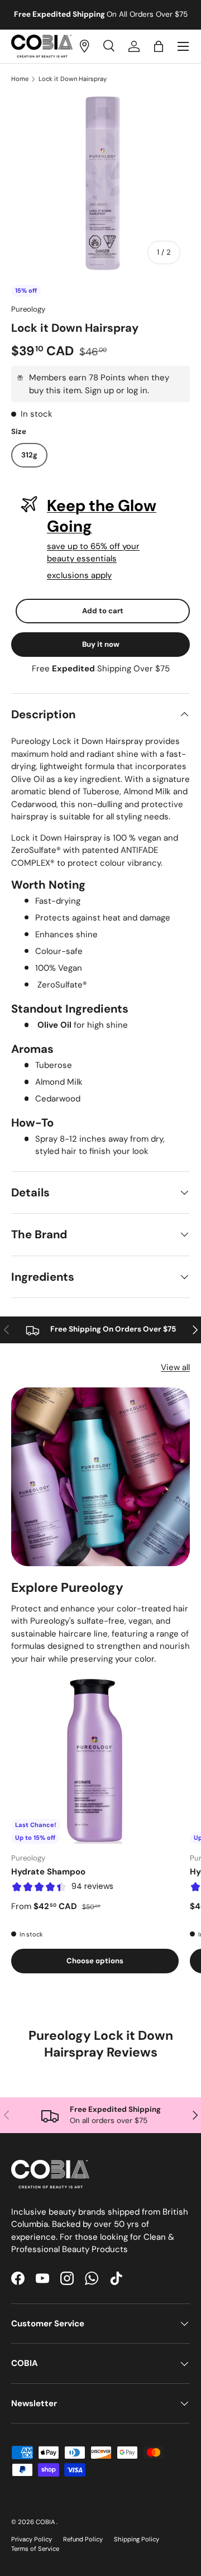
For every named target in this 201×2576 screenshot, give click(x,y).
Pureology (28, 309)
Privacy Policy (32, 2539)
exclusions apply (79, 575)
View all (175, 1367)
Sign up (99, 390)
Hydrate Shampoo (48, 1872)
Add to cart (103, 611)
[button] (159, 46)
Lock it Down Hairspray (73, 79)
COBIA (46, 2522)
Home (20, 79)
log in (137, 390)
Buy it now (101, 644)
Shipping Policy (137, 2539)
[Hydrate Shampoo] (95, 1760)
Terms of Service (35, 2549)
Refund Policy (83, 2539)
